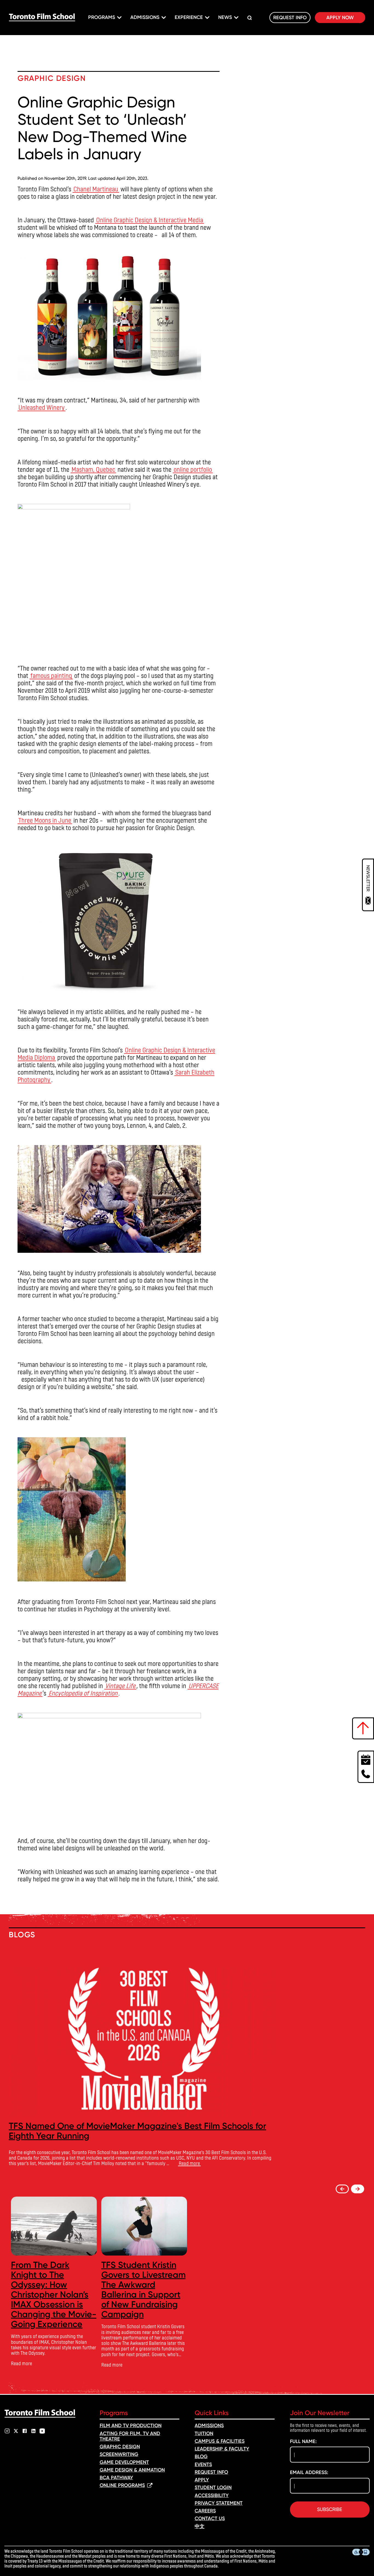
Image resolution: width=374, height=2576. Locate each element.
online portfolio (193, 469)
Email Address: (309, 2472)
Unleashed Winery (41, 407)
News (225, 17)
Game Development (124, 2462)
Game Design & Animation (132, 2470)
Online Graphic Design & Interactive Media (150, 220)
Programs (102, 17)
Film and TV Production (131, 2426)
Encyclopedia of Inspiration (83, 1693)
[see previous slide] (342, 2189)
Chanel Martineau (96, 189)
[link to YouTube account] (42, 2431)
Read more (189, 2163)
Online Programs (122, 2485)
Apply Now (340, 18)
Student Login (213, 2487)
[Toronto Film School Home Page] (42, 18)
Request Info (290, 18)
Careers (205, 2511)
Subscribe (330, 2509)
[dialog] (368, 885)
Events (203, 2464)
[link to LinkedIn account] (33, 2431)
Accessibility (212, 2495)
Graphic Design (120, 2447)
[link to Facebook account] (25, 2431)
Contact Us (210, 2518)
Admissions (145, 17)
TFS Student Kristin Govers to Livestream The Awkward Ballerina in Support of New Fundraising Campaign (143, 2290)
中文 (200, 2526)
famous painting (51, 675)
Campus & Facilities (220, 2441)
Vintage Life (120, 1685)
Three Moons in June (45, 820)
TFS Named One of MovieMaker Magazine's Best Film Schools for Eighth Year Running (137, 2131)
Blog (201, 2456)
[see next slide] (358, 2189)
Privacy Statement (219, 2503)
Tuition (204, 2433)
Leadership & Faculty (222, 2449)
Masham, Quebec (93, 469)
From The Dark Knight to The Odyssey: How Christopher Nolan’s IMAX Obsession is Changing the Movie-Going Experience (54, 2295)
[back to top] (363, 1728)
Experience (189, 17)
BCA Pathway (116, 2478)
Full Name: (303, 2441)
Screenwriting (119, 2454)
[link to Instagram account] (7, 2431)
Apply (202, 2480)
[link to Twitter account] (16, 2431)
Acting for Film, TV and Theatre (130, 2436)
